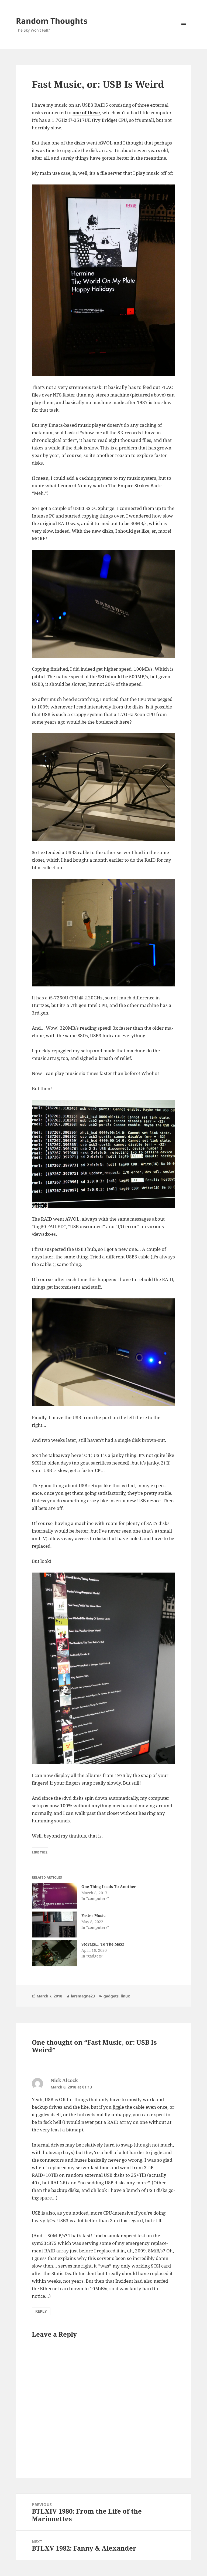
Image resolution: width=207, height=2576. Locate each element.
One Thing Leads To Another (109, 1887)
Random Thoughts (52, 21)
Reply (41, 2311)
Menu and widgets (184, 32)
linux (125, 1996)
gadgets (111, 1996)
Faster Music (93, 1915)
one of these (86, 112)
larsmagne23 (83, 1996)
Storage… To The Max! (103, 1944)
